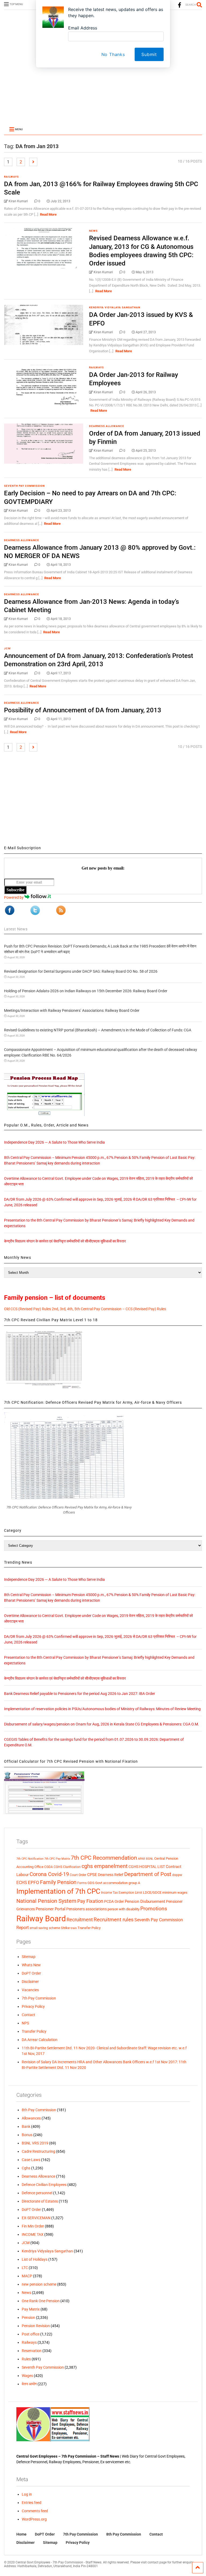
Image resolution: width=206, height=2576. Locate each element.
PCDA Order (114, 1901)
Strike (65, 1928)
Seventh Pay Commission (24, 486)
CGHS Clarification (67, 1867)
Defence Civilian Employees (44, 2185)
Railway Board (41, 1919)
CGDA (49, 1867)
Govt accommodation (111, 1883)
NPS (25, 2023)
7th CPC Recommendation (104, 1858)
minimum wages (175, 1892)
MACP (27, 2276)
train (74, 1928)
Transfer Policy (89, 1928)
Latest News (16, 929)
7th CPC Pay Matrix (57, 1859)
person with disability (124, 1909)
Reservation (32, 2351)
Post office (31, 2334)
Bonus (27, 2135)
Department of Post (148, 1874)
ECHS (22, 1883)
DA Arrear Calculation (40, 2040)
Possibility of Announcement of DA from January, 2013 (83, 710)
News (93, 231)
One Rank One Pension (41, 2301)
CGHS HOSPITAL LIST (147, 1867)
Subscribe (15, 890)
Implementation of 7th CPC (58, 1891)
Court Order (78, 1875)
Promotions (154, 1909)
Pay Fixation (90, 1901)
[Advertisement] (103, 84)
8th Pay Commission (39, 2110)
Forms (82, 1883)
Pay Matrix (31, 2309)
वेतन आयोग (29, 2384)
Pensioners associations (87, 1909)
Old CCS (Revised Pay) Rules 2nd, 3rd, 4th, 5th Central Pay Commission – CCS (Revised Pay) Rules (85, 1309)
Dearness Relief (111, 1875)
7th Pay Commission (39, 1998)
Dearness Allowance (107, 426)
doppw (177, 1875)
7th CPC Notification (30, 1859)
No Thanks (113, 54)
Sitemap (29, 1957)
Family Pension (58, 1882)
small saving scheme (45, 1928)
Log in (27, 2494)
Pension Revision (36, 2326)
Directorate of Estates (40, 2201)
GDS (91, 1883)
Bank (26, 2126)
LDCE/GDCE (152, 1892)
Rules (26, 2359)
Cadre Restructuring (38, 2151)
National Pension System (46, 1901)
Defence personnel (37, 2193)
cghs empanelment (105, 1866)
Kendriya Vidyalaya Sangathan (115, 307)
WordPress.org (34, 2519)
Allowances (31, 2118)
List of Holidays (35, 2259)
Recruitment (80, 1920)
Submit (149, 54)
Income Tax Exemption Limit (122, 1893)
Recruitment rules (114, 1920)
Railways (11, 177)
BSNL (150, 1859)
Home (21, 2534)
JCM (7, 648)
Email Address (83, 28)
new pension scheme (39, 2284)
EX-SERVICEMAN (36, 2218)
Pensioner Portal (51, 1909)
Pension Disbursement (145, 1901)
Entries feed (32, 2503)
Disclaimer (30, 1982)
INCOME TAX (33, 2234)
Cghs (26, 2168)
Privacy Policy (33, 2006)
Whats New (31, 1965)
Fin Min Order (33, 2226)
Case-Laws (31, 2160)
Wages (27, 2376)
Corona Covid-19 (49, 1874)
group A (134, 1883)
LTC (25, 2268)
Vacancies (30, 1990)
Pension (28, 2317)
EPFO (34, 1883)
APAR (141, 1859)
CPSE (92, 1875)
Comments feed (35, 2511)
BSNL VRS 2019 (35, 2143)
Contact (28, 2015)
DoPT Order (31, 1973)
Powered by (14, 897)
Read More (48, 214)
